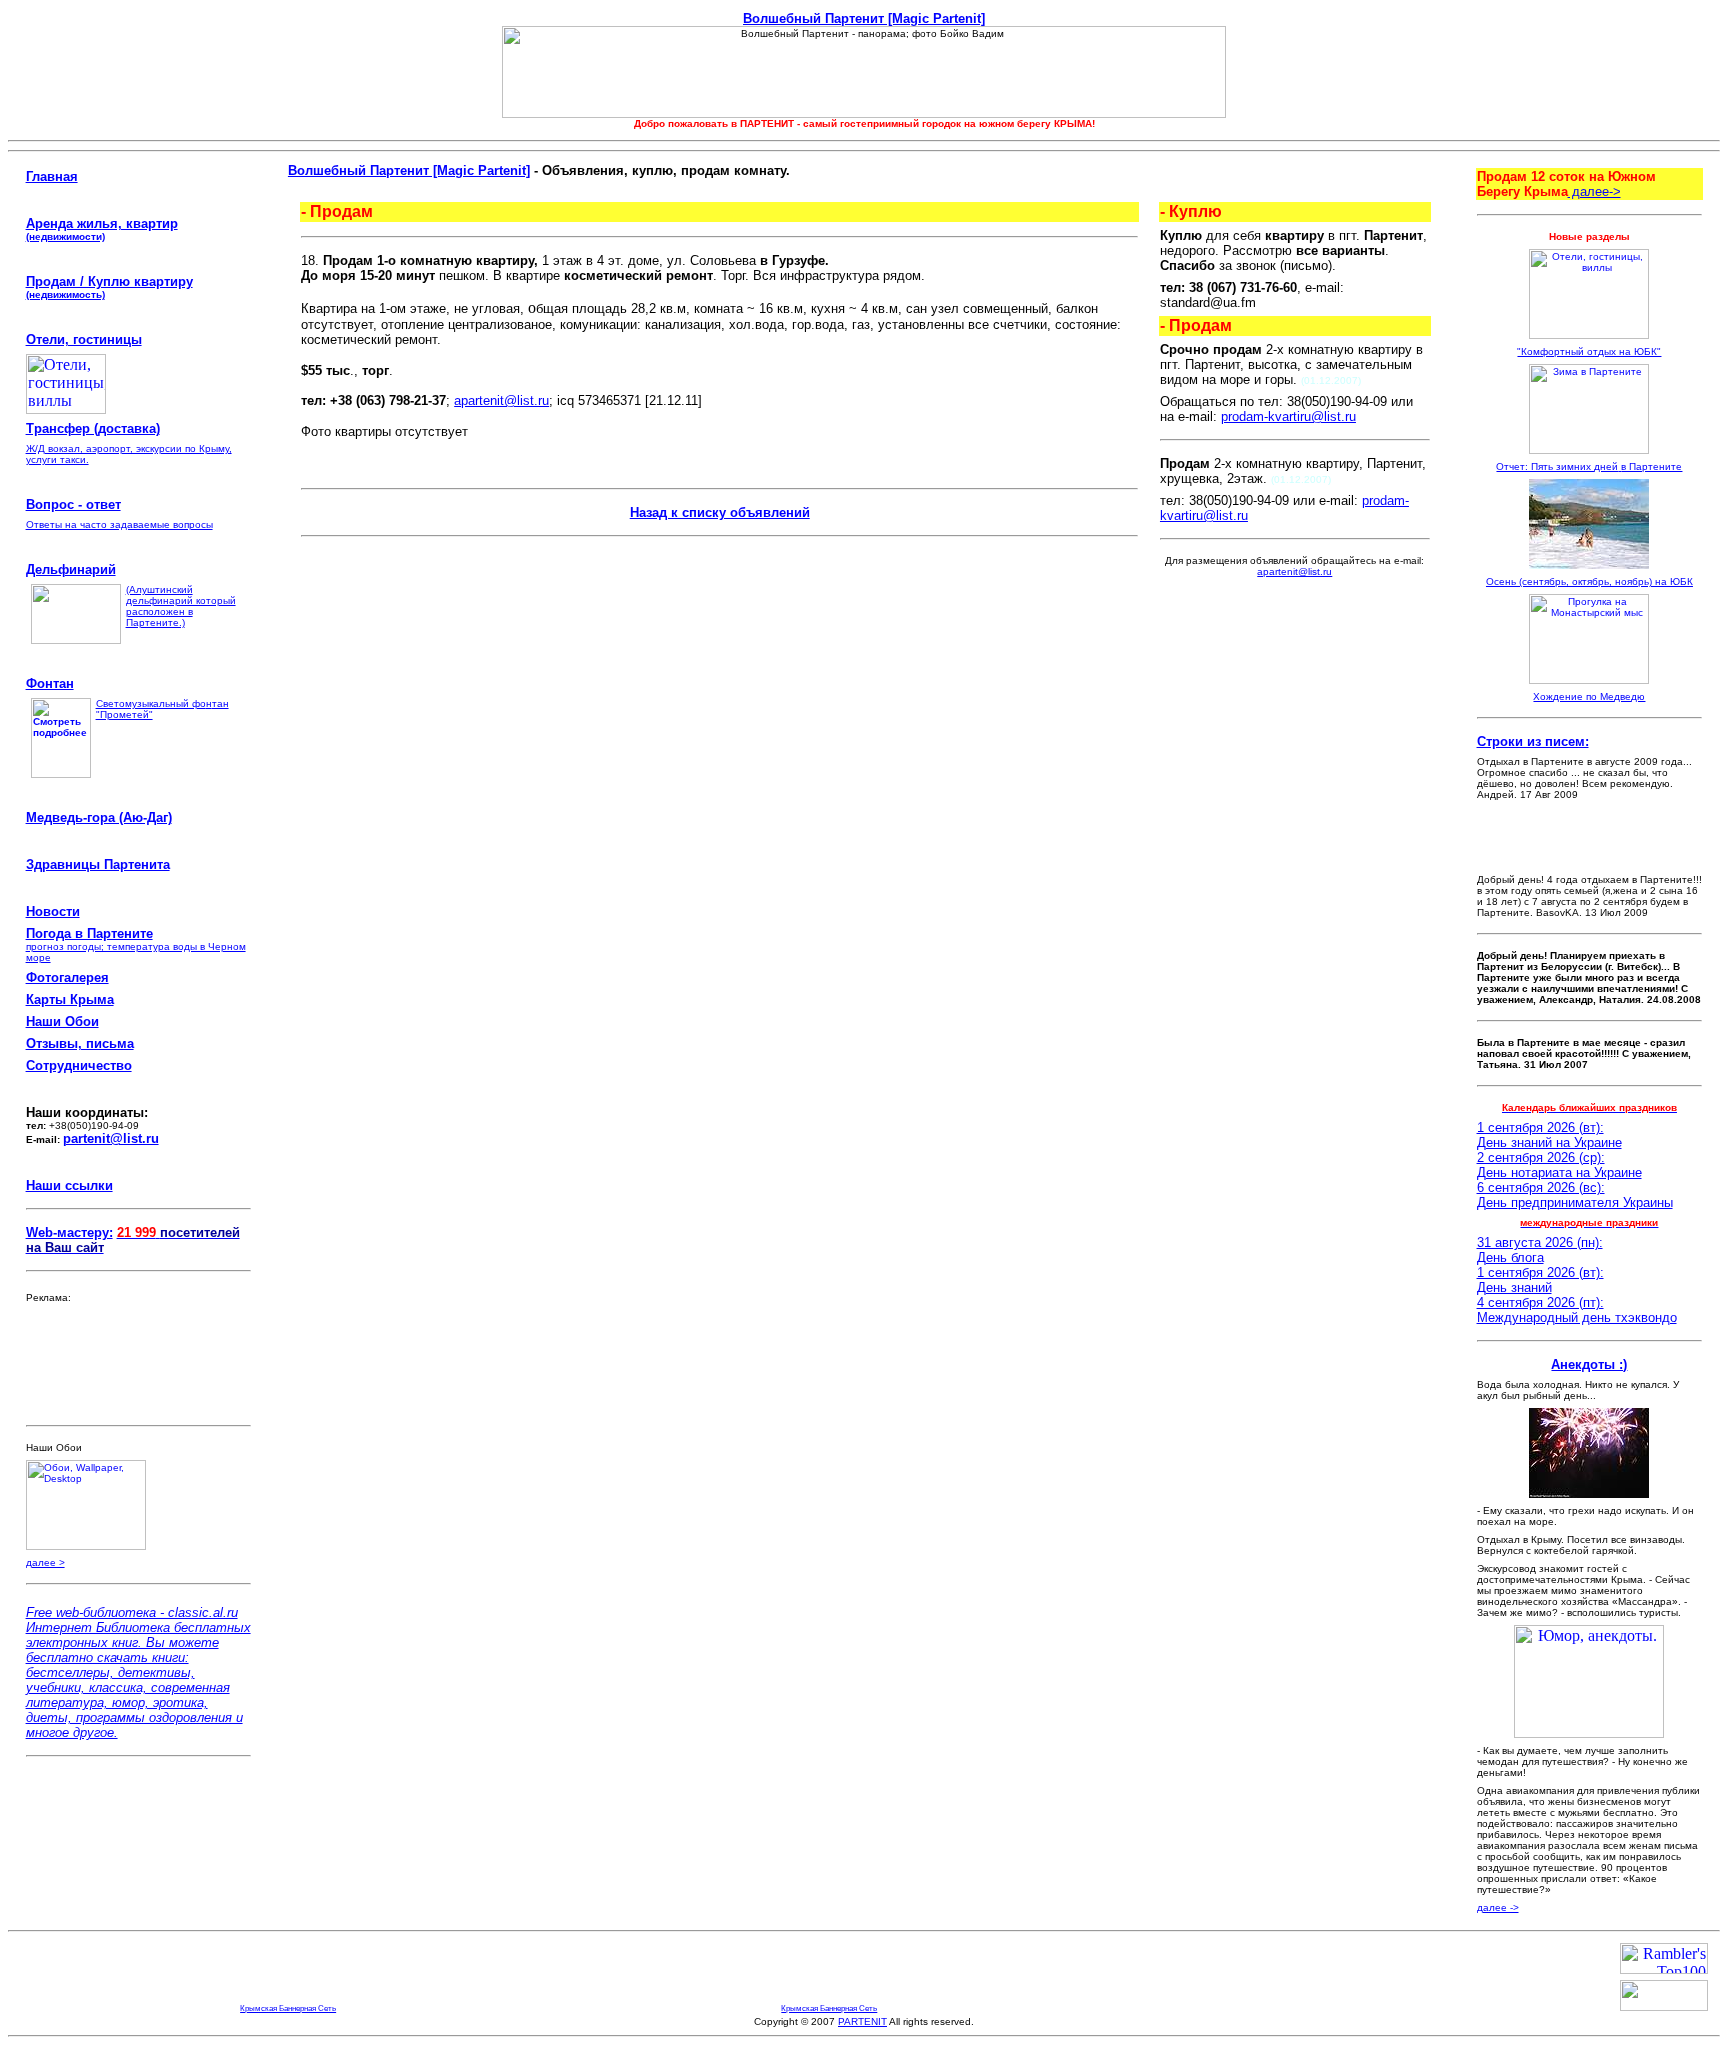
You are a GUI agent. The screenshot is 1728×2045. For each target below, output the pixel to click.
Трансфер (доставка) (93, 428)
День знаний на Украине (1549, 1142)
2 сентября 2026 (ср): (1541, 1157)
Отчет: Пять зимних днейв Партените (1589, 466)
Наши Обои (62, 1021)
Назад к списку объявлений (720, 512)
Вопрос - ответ (73, 504)
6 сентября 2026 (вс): (1541, 1187)
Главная (52, 176)
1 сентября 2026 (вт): (1540, 1127)
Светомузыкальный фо (151, 703)
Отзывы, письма (80, 1043)
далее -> (1498, 1907)
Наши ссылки (69, 1185)
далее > (45, 1562)
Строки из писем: (1533, 741)
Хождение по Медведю (1589, 696)
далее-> (1594, 191)
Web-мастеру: (69, 1232)
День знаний (1514, 1287)
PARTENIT (862, 2021)
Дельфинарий (71, 569)
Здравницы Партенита (98, 864)
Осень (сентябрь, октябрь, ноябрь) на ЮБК (1589, 581)
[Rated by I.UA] (1664, 2005)
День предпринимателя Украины (1575, 1202)
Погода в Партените (89, 933)
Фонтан (50, 683)
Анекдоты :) (1589, 1364)
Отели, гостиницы (84, 339)
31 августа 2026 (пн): (1540, 1242)
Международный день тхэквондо (1577, 1317)
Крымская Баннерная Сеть (288, 2008)
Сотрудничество (79, 1065)
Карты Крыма (70, 999)
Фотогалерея (67, 977)
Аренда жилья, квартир (102, 229)
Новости (53, 911)
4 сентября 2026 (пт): (1540, 1302)
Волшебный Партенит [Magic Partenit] (864, 18)
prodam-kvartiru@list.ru (1288, 416)
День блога (1510, 1257)
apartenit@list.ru (501, 400)
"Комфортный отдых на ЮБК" (1589, 351)
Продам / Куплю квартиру (109, 281)
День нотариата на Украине (1559, 1172)
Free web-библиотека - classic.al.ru (132, 1612)
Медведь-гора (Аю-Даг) (99, 817)
